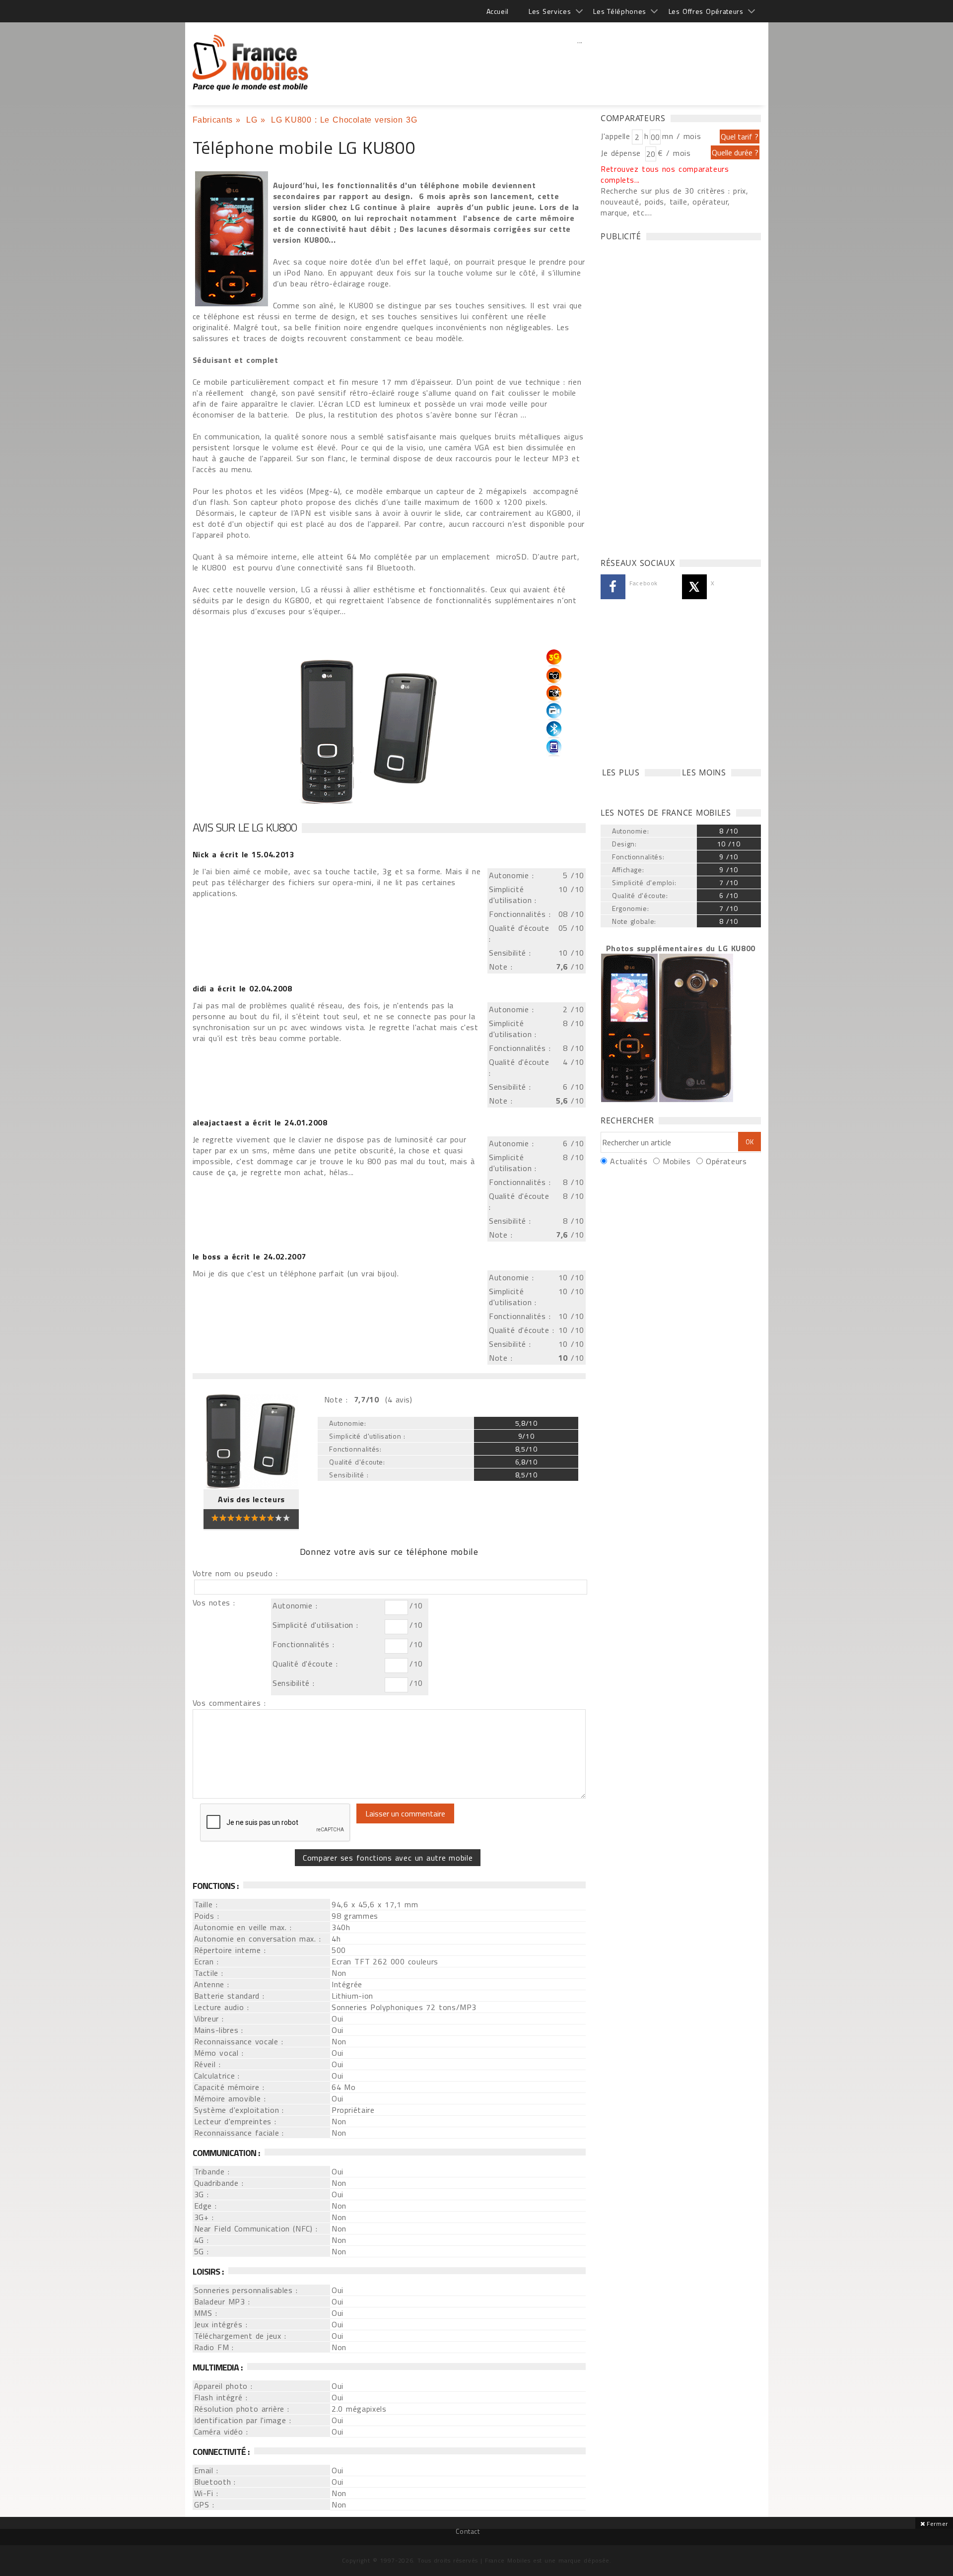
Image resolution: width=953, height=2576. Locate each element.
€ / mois (674, 153)
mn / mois (681, 136)
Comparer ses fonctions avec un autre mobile (388, 1858)
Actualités (629, 1161)
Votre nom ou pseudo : (235, 1573)
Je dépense (622, 153)
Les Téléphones (620, 11)
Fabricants (213, 120)
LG (252, 120)
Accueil (498, 11)
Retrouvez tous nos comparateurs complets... (665, 174)
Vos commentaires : (229, 1703)
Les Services (550, 11)
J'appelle (615, 136)
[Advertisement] (580, 62)
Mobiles (677, 1161)
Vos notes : (214, 1602)
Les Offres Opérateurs (706, 11)
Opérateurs (726, 1161)
